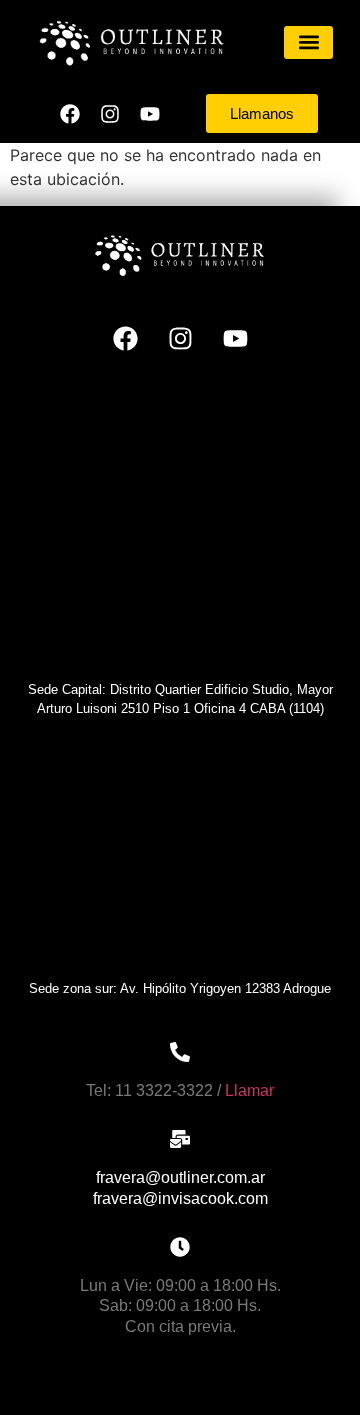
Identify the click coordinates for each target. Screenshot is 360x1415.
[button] (308, 42)
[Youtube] (150, 114)
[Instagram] (110, 114)
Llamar (249, 1090)
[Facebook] (70, 114)
